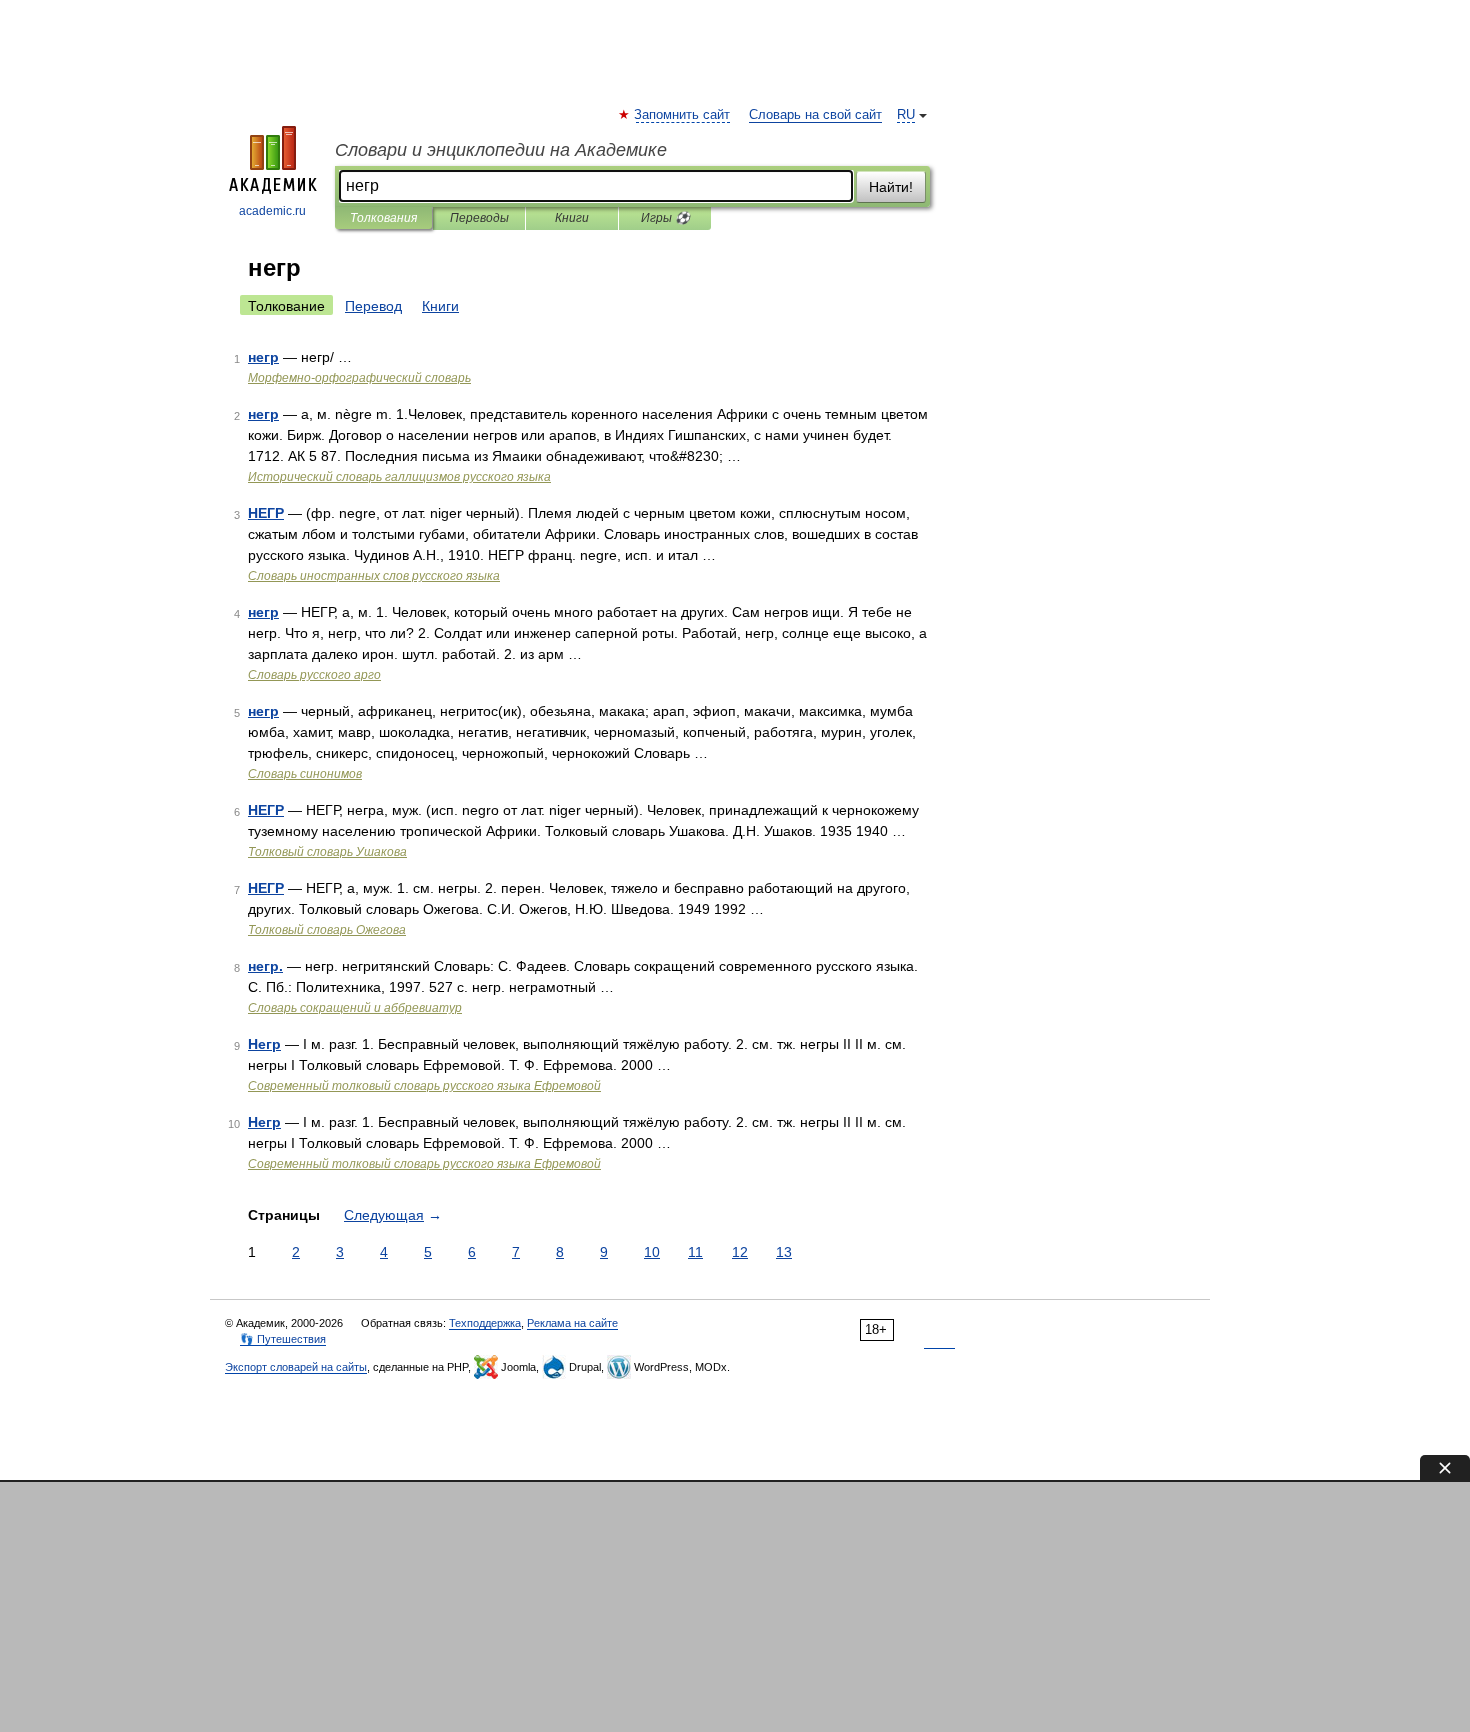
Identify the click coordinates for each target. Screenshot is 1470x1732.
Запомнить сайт (683, 115)
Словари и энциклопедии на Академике (501, 150)
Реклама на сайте (572, 1323)
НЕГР (266, 513)
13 (784, 1252)
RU (906, 115)
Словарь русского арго (314, 675)
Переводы (479, 218)
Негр (264, 1044)
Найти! (891, 187)
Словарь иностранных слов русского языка (374, 576)
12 (740, 1252)
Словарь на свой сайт (815, 115)
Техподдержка (485, 1323)
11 (695, 1252)
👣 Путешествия (283, 1339)
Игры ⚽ (665, 218)
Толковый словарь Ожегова (327, 930)
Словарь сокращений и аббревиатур (355, 1008)
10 (652, 1252)
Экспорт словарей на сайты (296, 1367)
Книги (572, 218)
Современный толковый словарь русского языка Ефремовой (424, 1086)
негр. (265, 966)
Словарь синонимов (305, 774)
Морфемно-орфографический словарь (359, 378)
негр (263, 357)
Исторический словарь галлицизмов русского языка (399, 477)
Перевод (373, 306)
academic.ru (272, 211)
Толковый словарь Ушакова (327, 852)
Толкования (383, 218)
